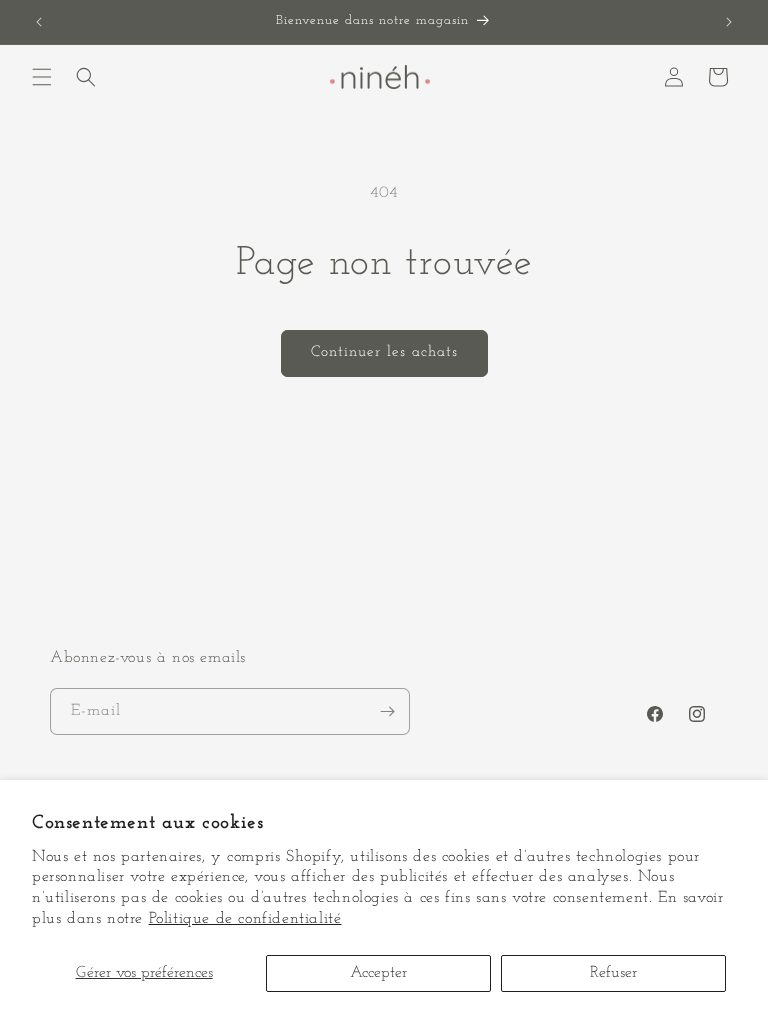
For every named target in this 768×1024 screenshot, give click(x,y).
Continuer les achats (384, 352)
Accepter (378, 973)
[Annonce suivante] (729, 22)
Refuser (613, 973)
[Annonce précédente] (39, 22)
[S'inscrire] (387, 711)
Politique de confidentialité (245, 919)
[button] (42, 77)
